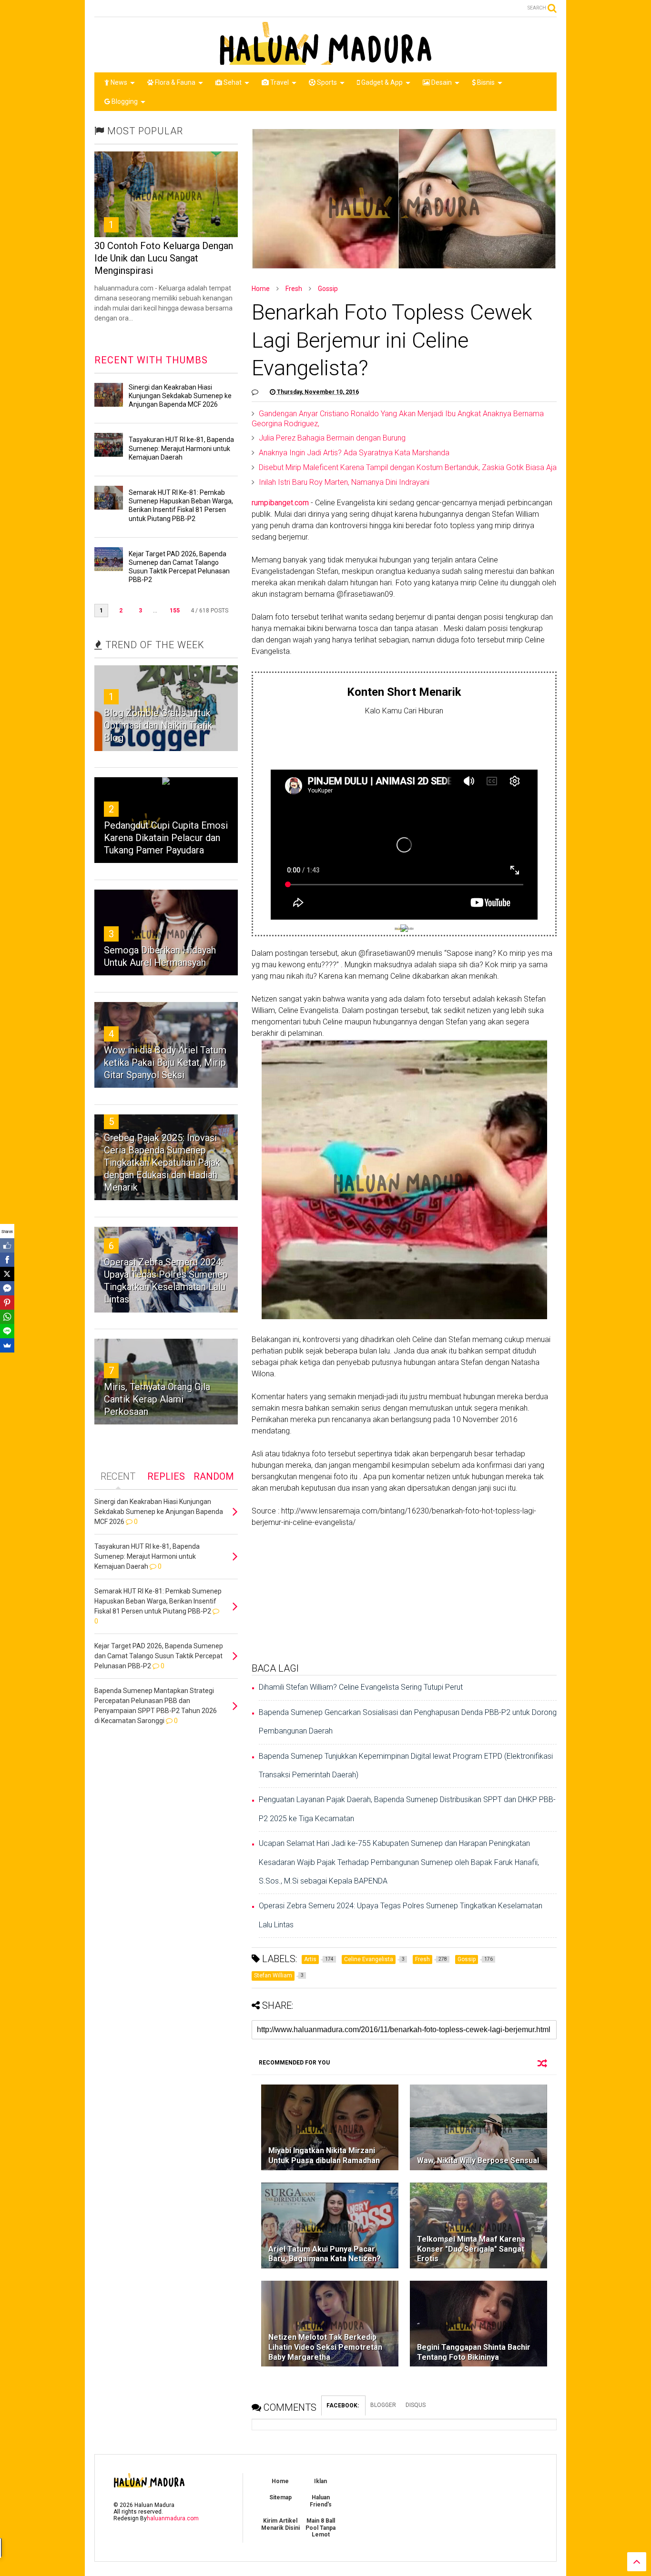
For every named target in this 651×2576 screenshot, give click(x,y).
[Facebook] (7, 1260)
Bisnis (485, 82)
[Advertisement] (404, 741)
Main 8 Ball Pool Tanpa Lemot (320, 2528)
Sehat (232, 82)
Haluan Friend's (321, 2501)
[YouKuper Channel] (404, 929)
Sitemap (280, 2497)
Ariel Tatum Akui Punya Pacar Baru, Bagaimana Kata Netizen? (325, 2254)
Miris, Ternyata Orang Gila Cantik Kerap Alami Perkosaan (157, 1399)
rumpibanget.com (280, 503)
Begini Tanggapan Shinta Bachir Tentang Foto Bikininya (474, 2352)
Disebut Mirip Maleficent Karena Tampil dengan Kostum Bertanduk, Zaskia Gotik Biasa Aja (408, 467)
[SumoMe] (7, 1345)
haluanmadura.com (173, 2518)
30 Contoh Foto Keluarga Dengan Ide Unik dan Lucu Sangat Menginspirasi (164, 258)
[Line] (7, 1331)
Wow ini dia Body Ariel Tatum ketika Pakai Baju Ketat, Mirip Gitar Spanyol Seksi (165, 1062)
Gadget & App (381, 82)
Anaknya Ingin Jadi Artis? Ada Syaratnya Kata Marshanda (354, 453)
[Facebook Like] (7, 1245)
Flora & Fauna (174, 82)
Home (261, 289)
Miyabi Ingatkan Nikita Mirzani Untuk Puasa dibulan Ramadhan (324, 2155)
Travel (279, 82)
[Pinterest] (7, 1303)
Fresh (294, 289)
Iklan (320, 2481)
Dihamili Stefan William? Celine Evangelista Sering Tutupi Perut (361, 1687)
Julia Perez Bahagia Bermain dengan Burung (332, 438)
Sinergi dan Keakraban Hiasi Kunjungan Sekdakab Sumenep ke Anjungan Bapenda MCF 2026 (180, 396)
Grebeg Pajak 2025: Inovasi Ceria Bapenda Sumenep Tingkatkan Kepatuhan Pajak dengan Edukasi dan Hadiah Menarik (162, 1163)
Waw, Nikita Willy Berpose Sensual (478, 2160)
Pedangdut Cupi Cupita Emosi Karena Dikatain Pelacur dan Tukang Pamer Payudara (166, 838)
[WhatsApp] (7, 1317)
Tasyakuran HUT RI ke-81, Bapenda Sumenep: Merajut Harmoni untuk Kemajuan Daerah (181, 448)
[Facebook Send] (7, 1288)
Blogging (124, 101)
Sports (326, 82)
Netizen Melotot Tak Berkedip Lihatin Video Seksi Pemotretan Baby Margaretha (325, 2347)
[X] (7, 1274)
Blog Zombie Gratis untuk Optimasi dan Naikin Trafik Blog (158, 725)
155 (175, 611)
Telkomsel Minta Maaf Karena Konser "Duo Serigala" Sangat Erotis (471, 2249)
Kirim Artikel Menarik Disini (280, 2524)
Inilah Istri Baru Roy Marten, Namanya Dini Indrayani (344, 482)
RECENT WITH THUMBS (151, 360)
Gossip (328, 289)
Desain (441, 82)
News (118, 82)
